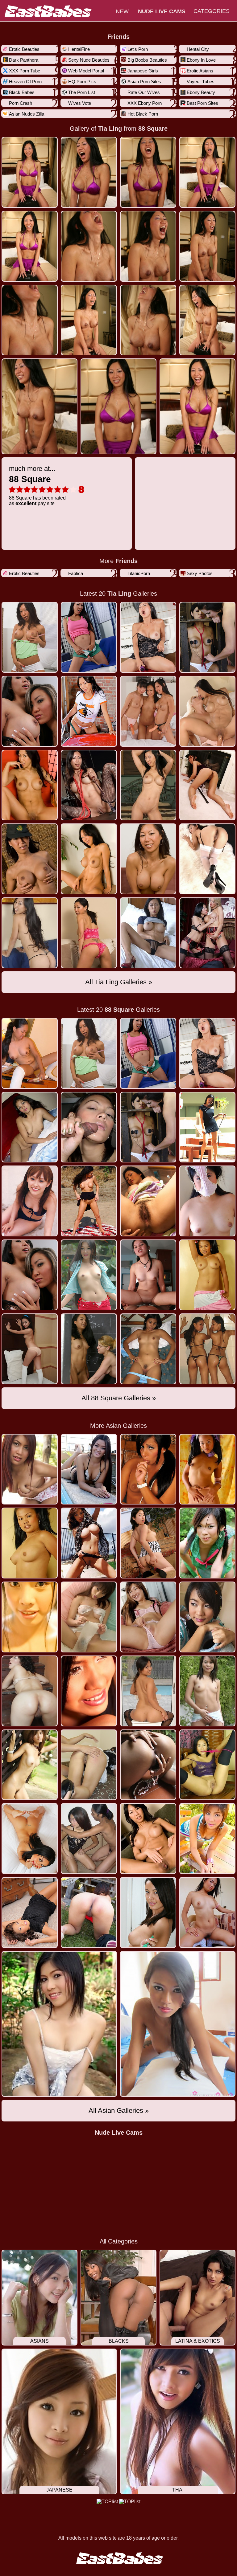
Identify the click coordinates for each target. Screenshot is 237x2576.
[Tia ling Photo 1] (89, 172)
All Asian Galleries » (119, 2111)
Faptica (76, 573)
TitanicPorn (139, 573)
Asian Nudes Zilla (27, 114)
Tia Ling (110, 129)
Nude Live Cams (119, 2133)
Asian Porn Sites (144, 82)
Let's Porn (138, 49)
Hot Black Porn (143, 114)
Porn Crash (21, 103)
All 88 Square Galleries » (119, 1398)
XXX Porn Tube (25, 71)
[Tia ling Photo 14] (197, 406)
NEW (122, 11)
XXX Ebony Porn (145, 103)
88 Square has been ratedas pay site (37, 485)
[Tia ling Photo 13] (118, 406)
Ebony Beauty (201, 92)
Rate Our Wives (144, 92)
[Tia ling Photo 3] (207, 172)
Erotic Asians (200, 71)
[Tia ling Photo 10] (148, 320)
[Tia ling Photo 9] (89, 320)
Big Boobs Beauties (147, 60)
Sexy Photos (200, 573)
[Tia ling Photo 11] (207, 320)
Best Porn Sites (202, 103)
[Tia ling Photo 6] (148, 246)
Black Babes (22, 92)
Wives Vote (80, 103)
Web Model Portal (86, 71)
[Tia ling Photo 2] (148, 172)
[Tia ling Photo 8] (30, 320)
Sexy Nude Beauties (89, 60)
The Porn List (82, 92)
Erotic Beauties (24, 49)
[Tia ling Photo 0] (30, 172)
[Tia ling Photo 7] (207, 246)
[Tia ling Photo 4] (30, 246)
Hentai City (198, 49)
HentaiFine (79, 49)
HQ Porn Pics (82, 82)
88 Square (153, 129)
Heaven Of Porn (25, 82)
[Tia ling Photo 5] (89, 246)
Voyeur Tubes (201, 82)
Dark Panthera (24, 60)
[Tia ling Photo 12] (39, 406)
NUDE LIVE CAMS (162, 11)
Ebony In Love (201, 60)
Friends (118, 37)
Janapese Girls (143, 71)
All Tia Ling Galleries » (119, 982)
